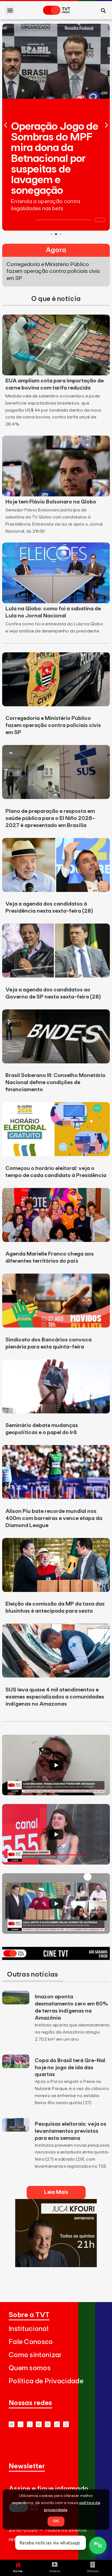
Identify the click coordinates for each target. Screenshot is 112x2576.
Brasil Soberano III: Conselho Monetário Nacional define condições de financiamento (55, 1082)
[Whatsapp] (21, 2424)
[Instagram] (30, 2424)
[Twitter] (39, 2424)
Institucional (29, 2329)
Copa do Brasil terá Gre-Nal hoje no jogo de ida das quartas (70, 2068)
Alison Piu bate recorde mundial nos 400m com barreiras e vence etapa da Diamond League (54, 1518)
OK (56, 2521)
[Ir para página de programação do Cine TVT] (56, 1958)
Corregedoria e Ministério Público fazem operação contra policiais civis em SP (53, 725)
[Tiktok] (57, 2424)
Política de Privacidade (46, 2381)
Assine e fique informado (49, 2489)
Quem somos (30, 2368)
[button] (10, 10)
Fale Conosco (31, 2342)
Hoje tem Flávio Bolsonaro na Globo (51, 502)
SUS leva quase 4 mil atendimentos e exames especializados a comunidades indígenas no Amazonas (55, 1697)
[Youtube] (12, 2424)
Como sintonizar (35, 2355)
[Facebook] (48, 2424)
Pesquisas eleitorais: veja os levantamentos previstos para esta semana (71, 2131)
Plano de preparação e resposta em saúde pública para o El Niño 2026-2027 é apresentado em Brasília (50, 818)
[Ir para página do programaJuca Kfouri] (56, 2266)
